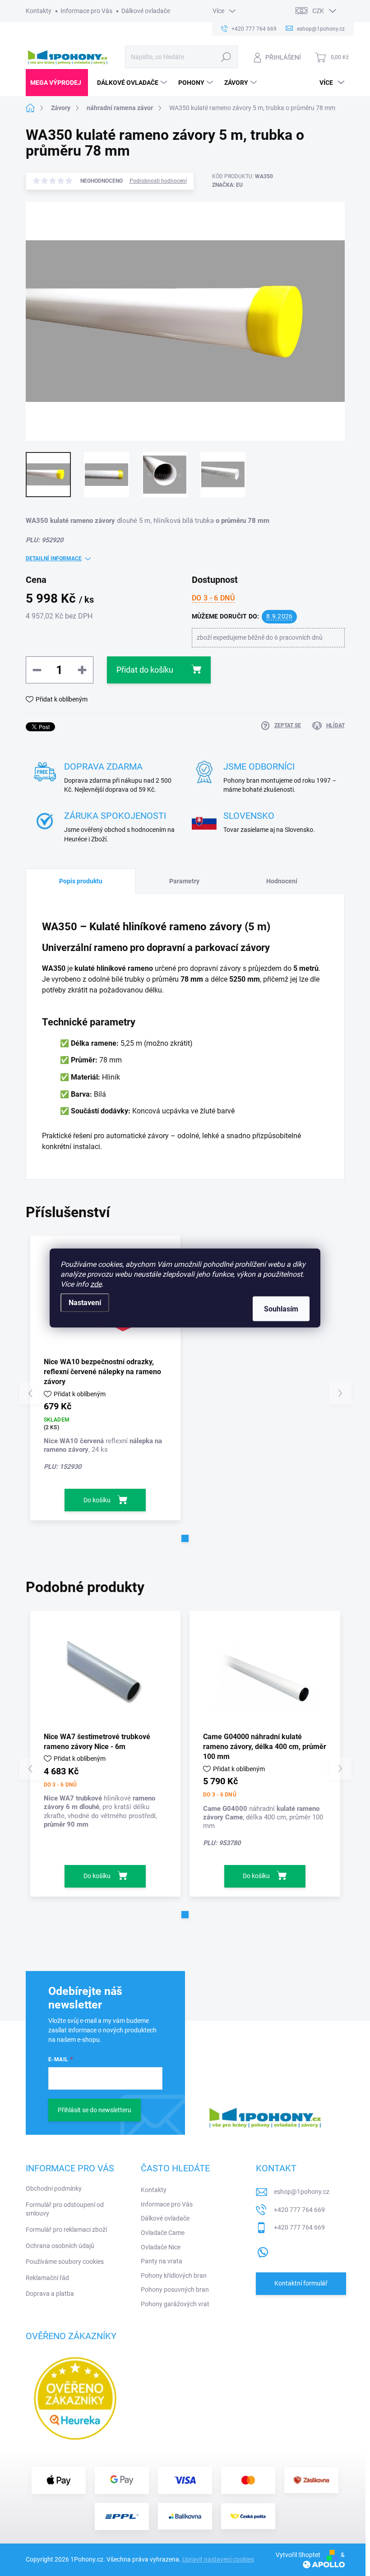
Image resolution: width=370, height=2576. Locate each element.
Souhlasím (281, 1309)
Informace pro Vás (86, 11)
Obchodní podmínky (54, 2188)
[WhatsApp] (263, 2250)
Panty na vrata (162, 2261)
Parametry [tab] (184, 881)
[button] (185, 1538)
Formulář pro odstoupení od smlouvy (65, 2209)
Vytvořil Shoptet (298, 2555)
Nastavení (85, 1303)
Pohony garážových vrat (175, 2304)
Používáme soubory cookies (65, 2262)
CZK (318, 11)
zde (96, 1284)
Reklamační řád (47, 2278)
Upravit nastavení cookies (218, 2559)
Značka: (227, 185)
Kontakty (39, 11)
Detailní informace (54, 559)
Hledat (226, 57)
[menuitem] (57, 83)
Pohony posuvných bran (175, 2290)
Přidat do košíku (145, 670)
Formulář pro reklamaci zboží (66, 2230)
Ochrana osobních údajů (60, 2246)
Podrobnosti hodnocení (158, 181)
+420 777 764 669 (299, 2210)
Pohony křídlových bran (174, 2276)
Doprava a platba (50, 2294)
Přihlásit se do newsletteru (95, 2110)
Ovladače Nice (161, 2247)
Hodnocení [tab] (282, 881)
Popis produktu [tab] (81, 881)
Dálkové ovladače (146, 11)
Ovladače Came (163, 2233)
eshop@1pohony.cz (302, 2192)
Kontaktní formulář (301, 2283)
